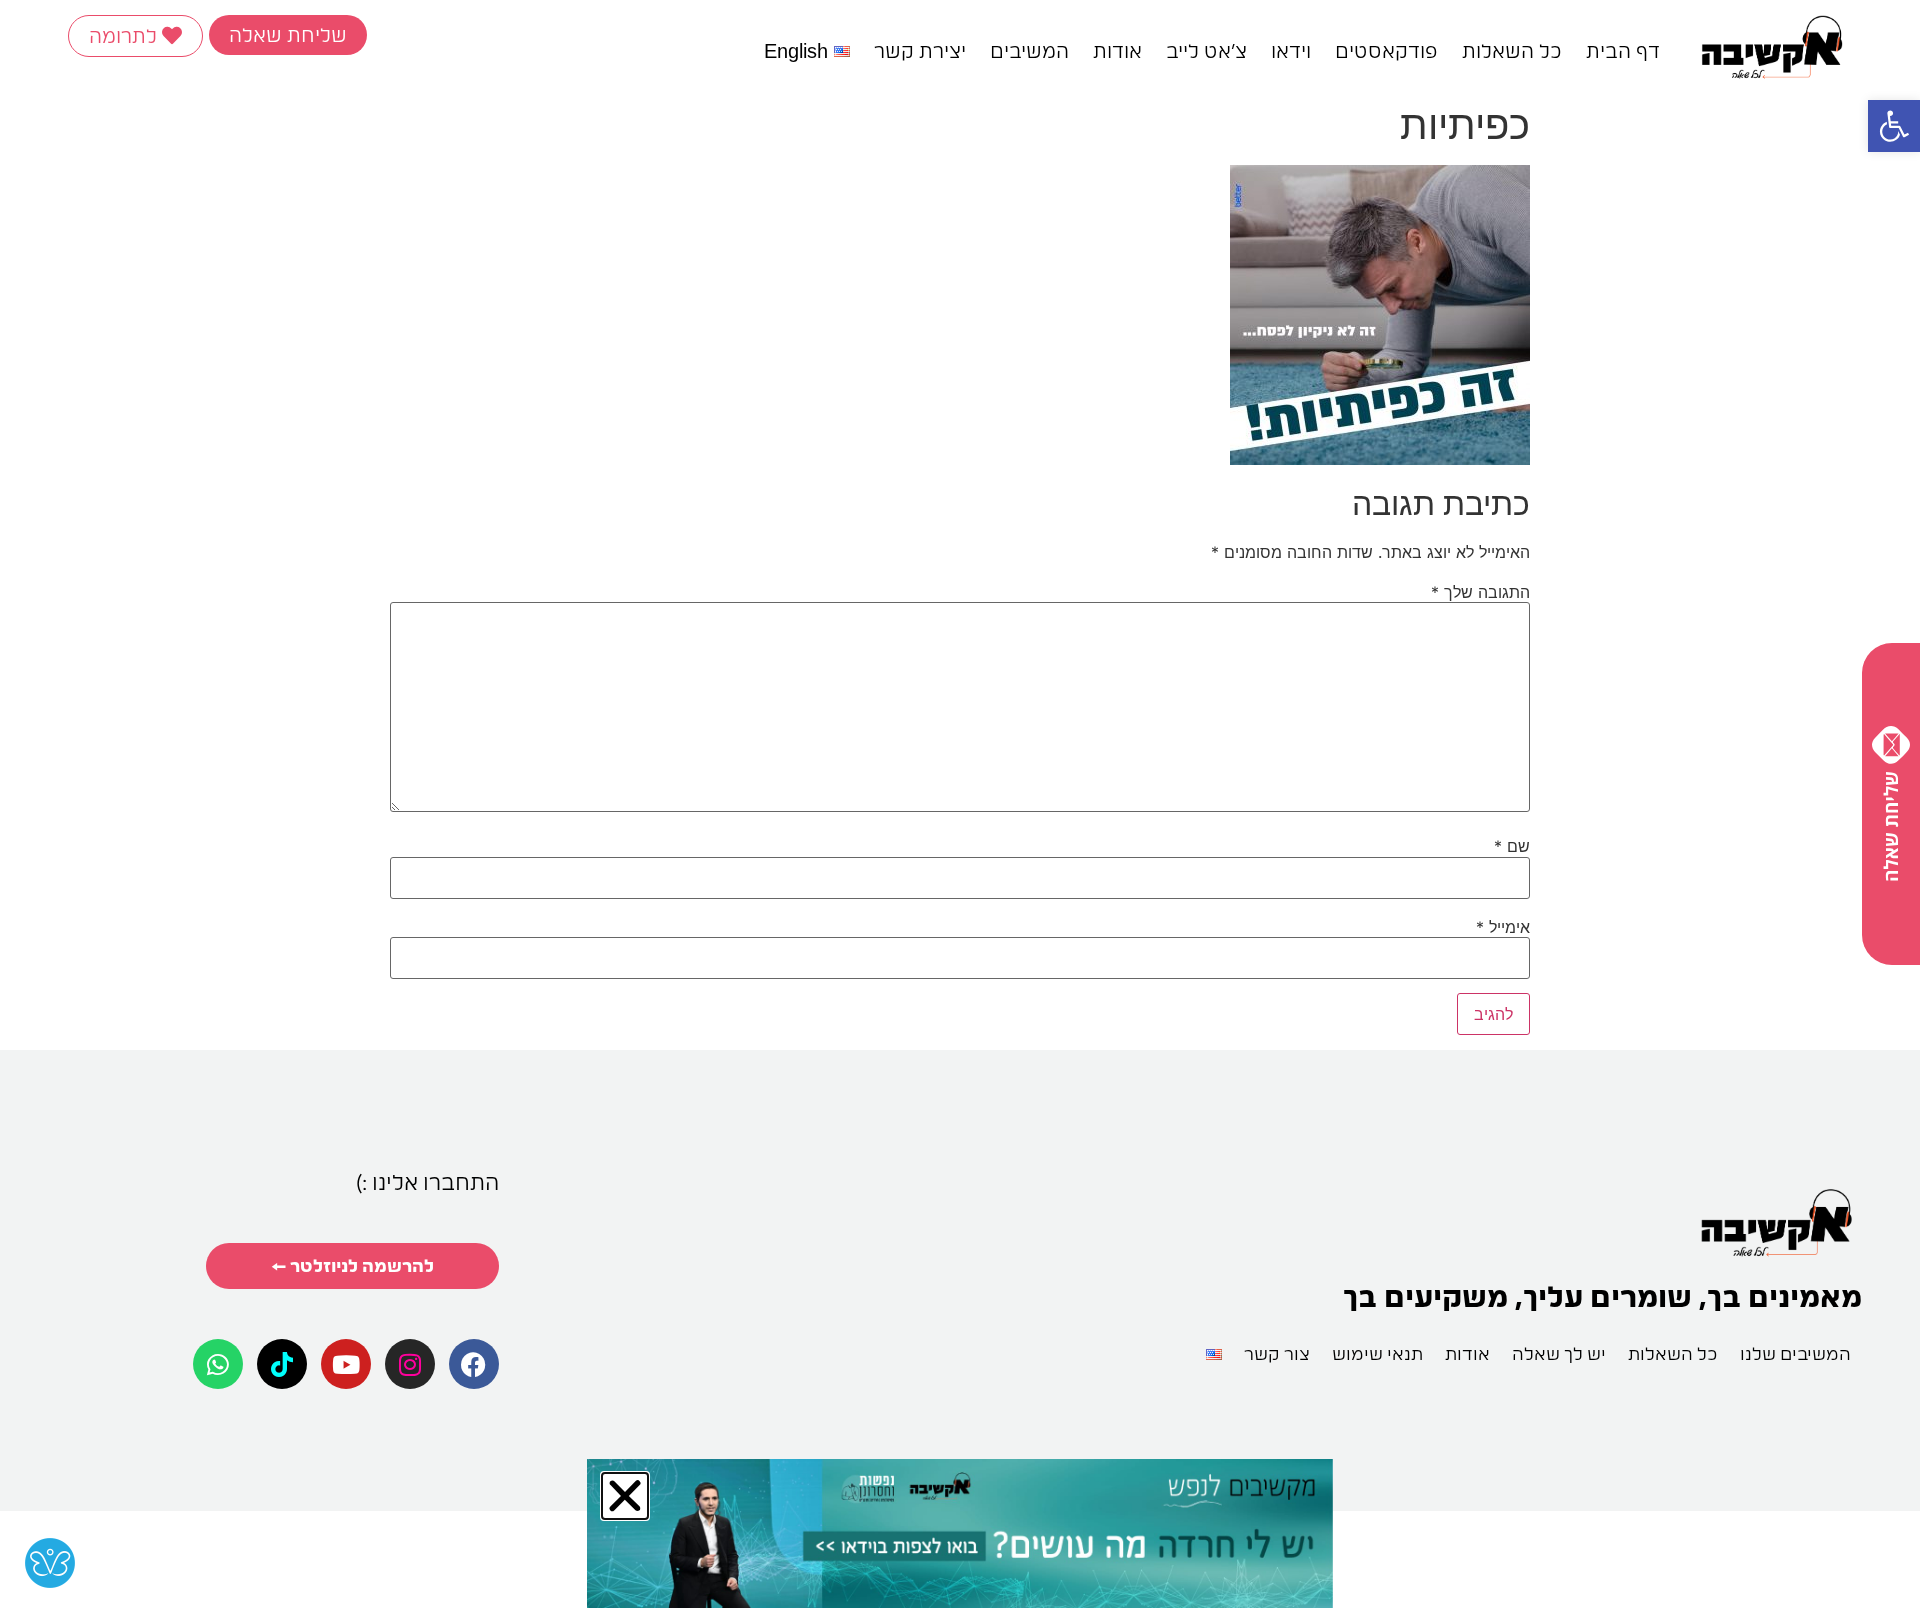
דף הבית (1623, 51)
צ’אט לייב (1206, 51)
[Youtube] (346, 1364)
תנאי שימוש (1377, 1353)
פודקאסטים (1386, 51)
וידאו (1291, 51)
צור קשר (1277, 1353)
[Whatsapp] (218, 1364)
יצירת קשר (920, 51)
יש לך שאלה (1559, 1353)
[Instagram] (410, 1364)
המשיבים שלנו (1795, 1353)
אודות (1117, 51)
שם (1512, 846)
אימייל (1503, 927)
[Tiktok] (282, 1364)
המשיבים (1029, 51)
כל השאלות (1512, 51)
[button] (1894, 126)
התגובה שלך (1480, 592)
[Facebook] (474, 1364)
